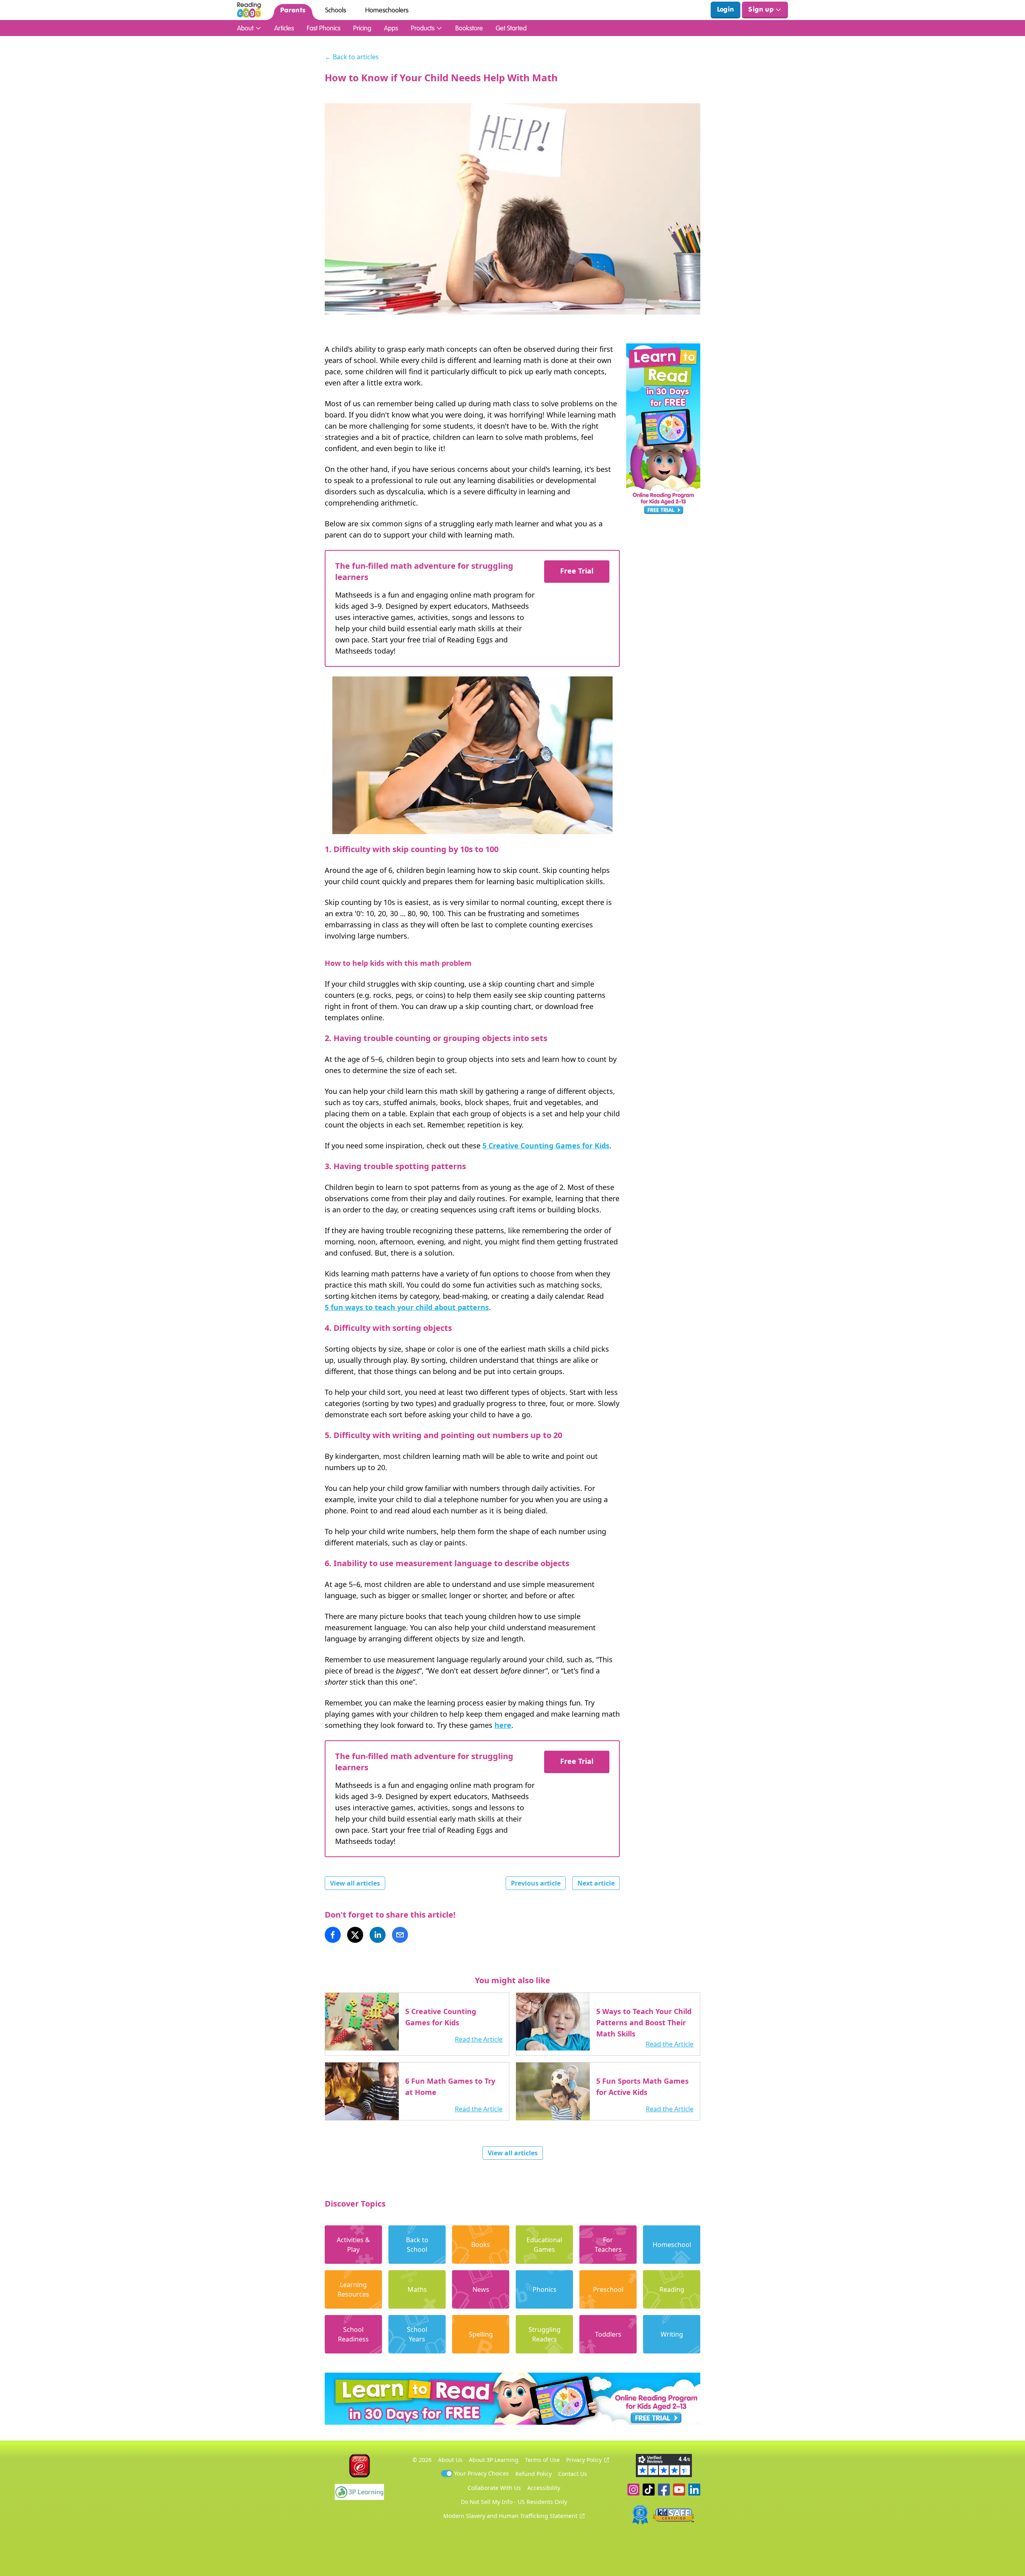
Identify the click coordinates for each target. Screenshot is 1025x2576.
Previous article (536, 1883)
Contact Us (573, 2474)
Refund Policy (534, 2474)
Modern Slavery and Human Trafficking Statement (510, 2516)
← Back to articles (352, 57)
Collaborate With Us (494, 2488)
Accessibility (544, 2488)
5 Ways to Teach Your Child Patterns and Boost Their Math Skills (644, 2022)
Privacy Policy (584, 2460)
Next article (596, 1883)
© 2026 (422, 2460)
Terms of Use (542, 2460)
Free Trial (577, 571)
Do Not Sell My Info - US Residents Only (514, 2502)
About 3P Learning (494, 2460)
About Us (450, 2460)
